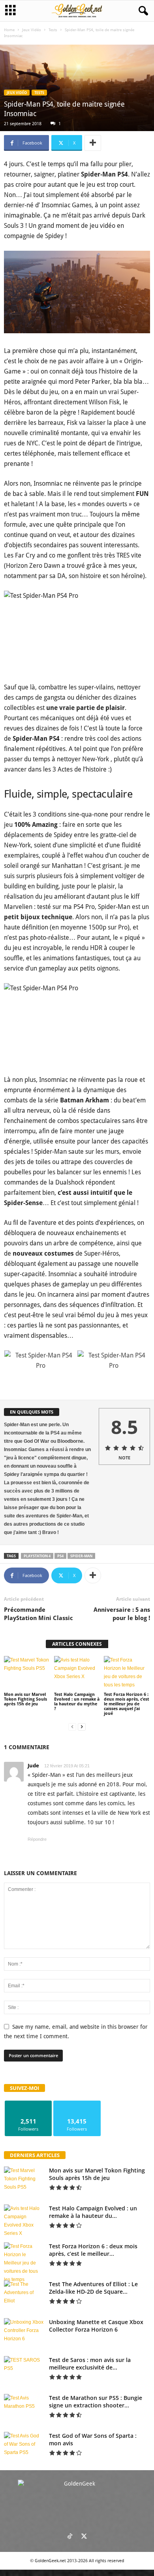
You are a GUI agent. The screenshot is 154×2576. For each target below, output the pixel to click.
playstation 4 (37, 1556)
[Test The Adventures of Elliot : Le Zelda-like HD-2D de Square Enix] (24, 2295)
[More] (93, 143)
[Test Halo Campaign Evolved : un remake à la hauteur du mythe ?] (77, 1673)
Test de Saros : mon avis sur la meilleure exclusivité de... (90, 2364)
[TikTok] (70, 2537)
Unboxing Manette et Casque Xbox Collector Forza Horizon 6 (96, 2326)
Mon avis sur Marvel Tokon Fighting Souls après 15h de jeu (25, 1699)
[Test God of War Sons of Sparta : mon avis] (24, 2447)
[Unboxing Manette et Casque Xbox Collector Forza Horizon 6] (24, 2333)
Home (9, 30)
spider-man (81, 1556)
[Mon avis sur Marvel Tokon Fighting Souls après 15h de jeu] (27, 1673)
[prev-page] (72, 1727)
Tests (53, 30)
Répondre (37, 1839)
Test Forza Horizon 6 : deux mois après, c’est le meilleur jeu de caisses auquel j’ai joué (127, 1704)
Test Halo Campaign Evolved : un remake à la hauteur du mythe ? (77, 1702)
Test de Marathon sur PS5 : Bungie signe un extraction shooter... (96, 2401)
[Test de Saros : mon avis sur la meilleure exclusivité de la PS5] (24, 2371)
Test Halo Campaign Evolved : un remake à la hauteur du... (93, 2212)
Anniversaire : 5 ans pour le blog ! (122, 1614)
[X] (84, 2537)
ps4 (60, 1556)
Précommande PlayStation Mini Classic (38, 1614)
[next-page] (82, 1727)
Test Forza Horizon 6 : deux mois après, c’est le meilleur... (93, 2250)
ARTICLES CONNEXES (77, 1644)
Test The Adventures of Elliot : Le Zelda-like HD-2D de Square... (93, 2288)
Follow (29, 2104)
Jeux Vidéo (32, 30)
